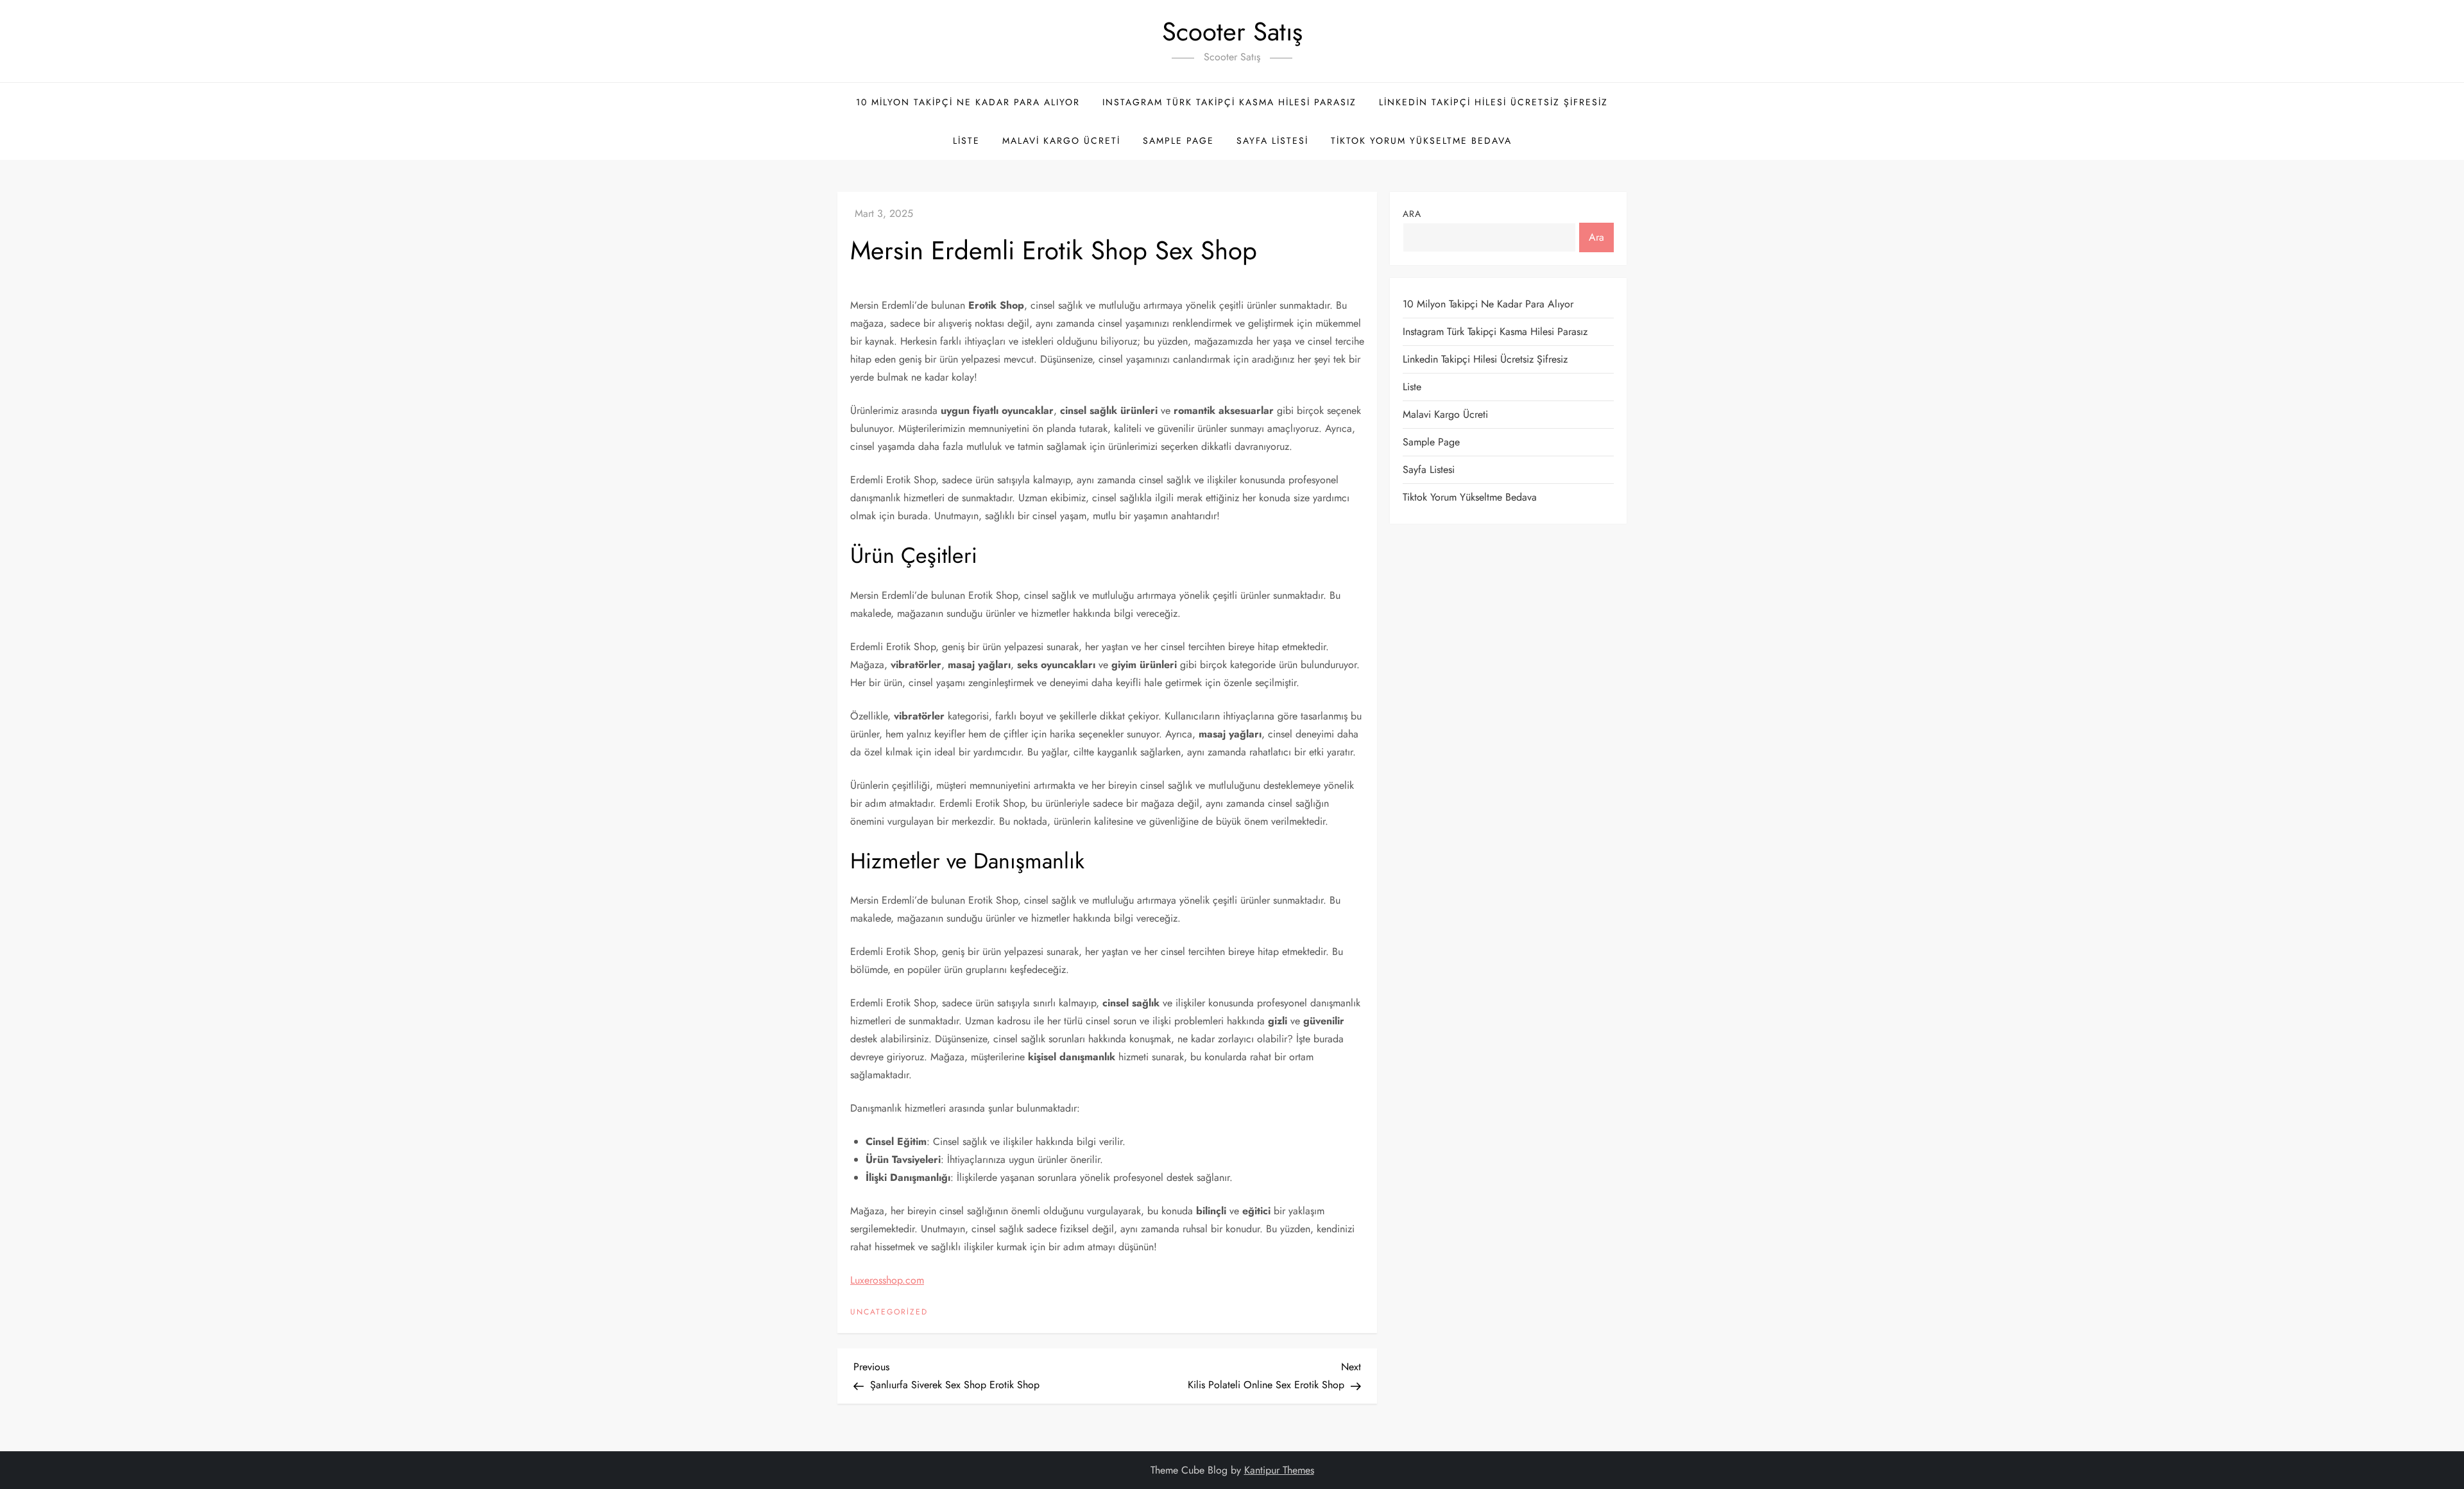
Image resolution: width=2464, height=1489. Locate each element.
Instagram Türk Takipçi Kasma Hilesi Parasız (1229, 102)
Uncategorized (889, 1313)
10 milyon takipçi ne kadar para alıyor (968, 102)
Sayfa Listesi (1272, 141)
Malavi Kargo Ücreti (1061, 141)
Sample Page (1178, 141)
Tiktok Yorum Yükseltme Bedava (1421, 141)
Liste (966, 141)
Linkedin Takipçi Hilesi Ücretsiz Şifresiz (1493, 102)
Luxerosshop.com (887, 1280)
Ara (1412, 214)
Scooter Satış (1232, 31)
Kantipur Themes (1279, 1470)
